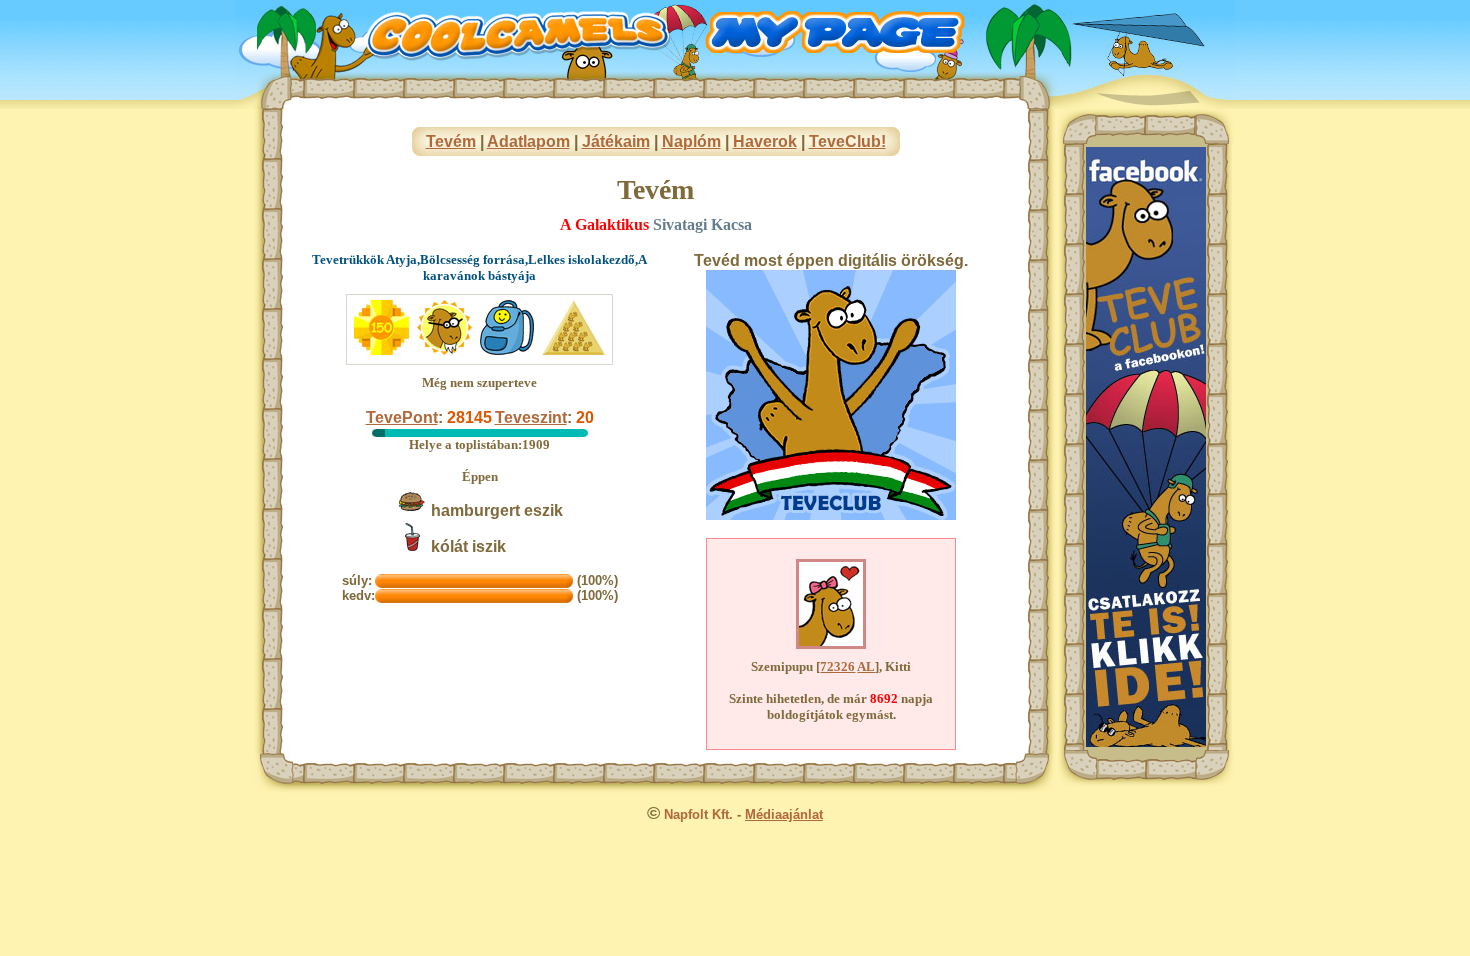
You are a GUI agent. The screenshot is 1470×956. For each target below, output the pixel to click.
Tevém (451, 141)
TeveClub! (847, 141)
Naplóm (691, 141)
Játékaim (616, 141)
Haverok (765, 141)
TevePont (402, 417)
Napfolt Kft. (698, 814)
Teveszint (531, 417)
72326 (837, 666)
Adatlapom (528, 141)
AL (866, 666)
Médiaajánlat (784, 814)
